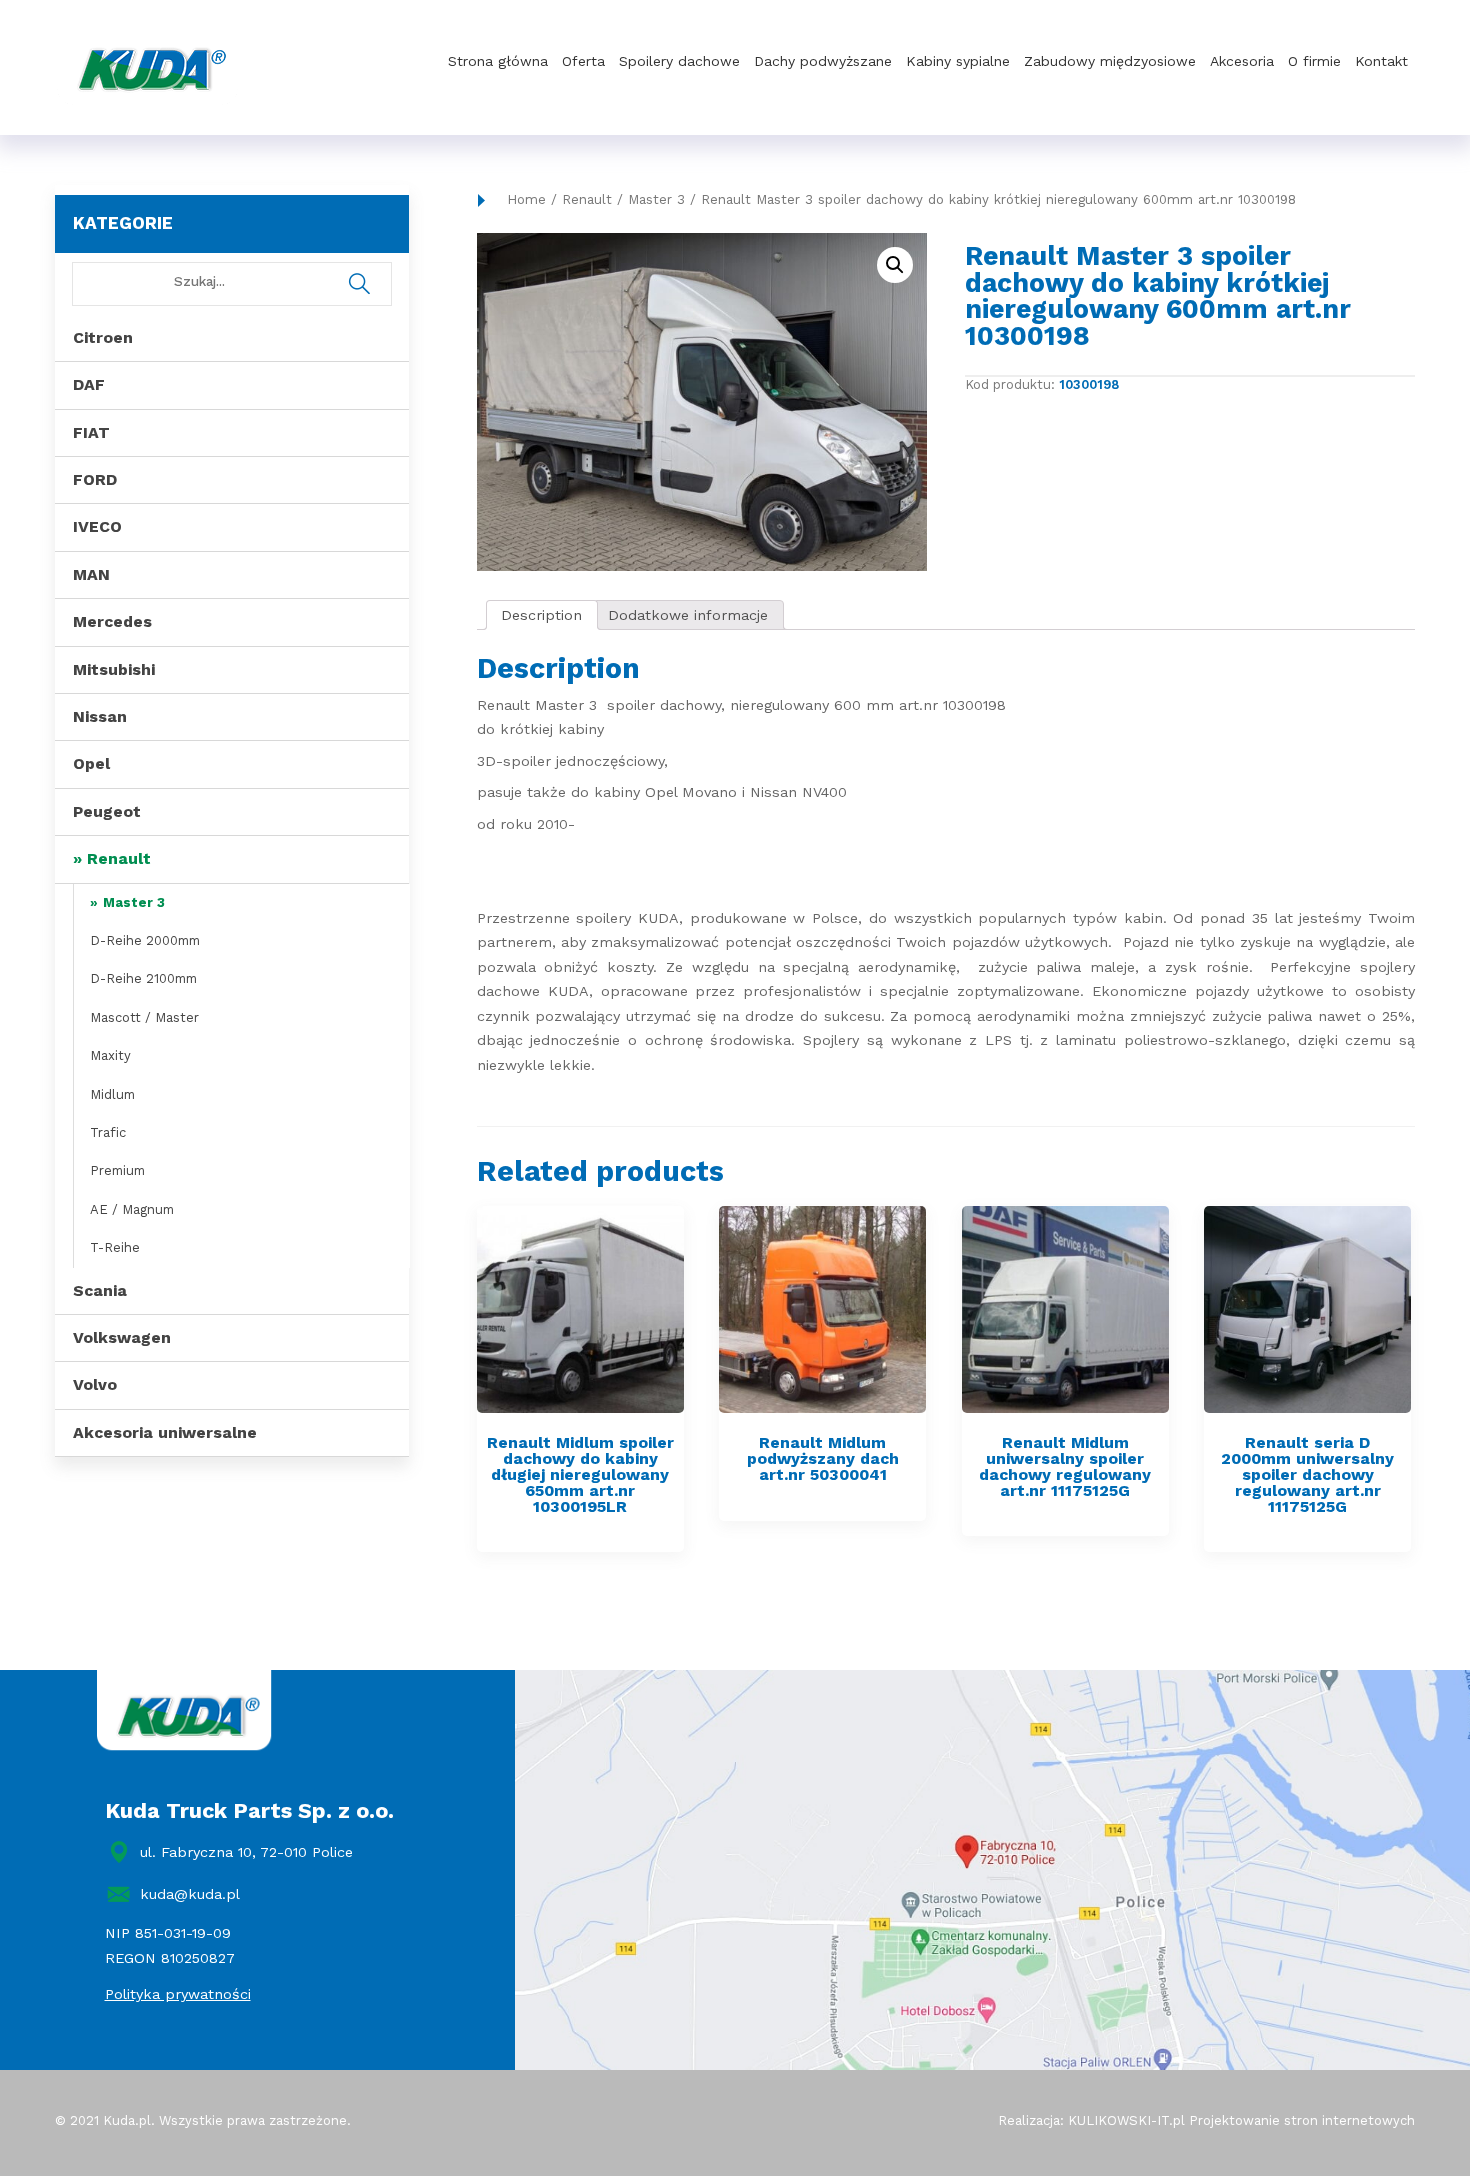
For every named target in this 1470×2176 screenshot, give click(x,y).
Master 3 (134, 902)
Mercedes (112, 621)
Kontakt (1381, 61)
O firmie (1314, 61)
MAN (91, 574)
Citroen (103, 337)
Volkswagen (122, 1337)
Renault (119, 858)
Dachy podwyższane (823, 61)
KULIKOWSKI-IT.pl (1126, 2120)
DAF (89, 384)
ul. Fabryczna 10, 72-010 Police (246, 1852)
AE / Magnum (132, 1209)
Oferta (583, 61)
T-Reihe (115, 1247)
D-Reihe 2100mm (143, 978)
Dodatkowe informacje (688, 615)
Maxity (110, 1055)
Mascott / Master (144, 1017)
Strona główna (498, 61)
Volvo (95, 1384)
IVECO (97, 526)
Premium (117, 1170)
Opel (91, 763)
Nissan (100, 716)
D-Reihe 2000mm (145, 940)
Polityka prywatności (178, 1994)
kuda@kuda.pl (190, 1894)
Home (526, 199)
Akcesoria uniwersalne (165, 1432)
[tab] (542, 615)
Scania (100, 1290)
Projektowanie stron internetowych (1302, 2120)
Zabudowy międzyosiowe (1110, 61)
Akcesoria (1242, 61)
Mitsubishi (114, 669)
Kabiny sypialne (958, 61)
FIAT (91, 432)
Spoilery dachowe (679, 61)
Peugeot (107, 811)
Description (541, 615)
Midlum (112, 1094)
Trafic (108, 1132)
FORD (95, 479)
